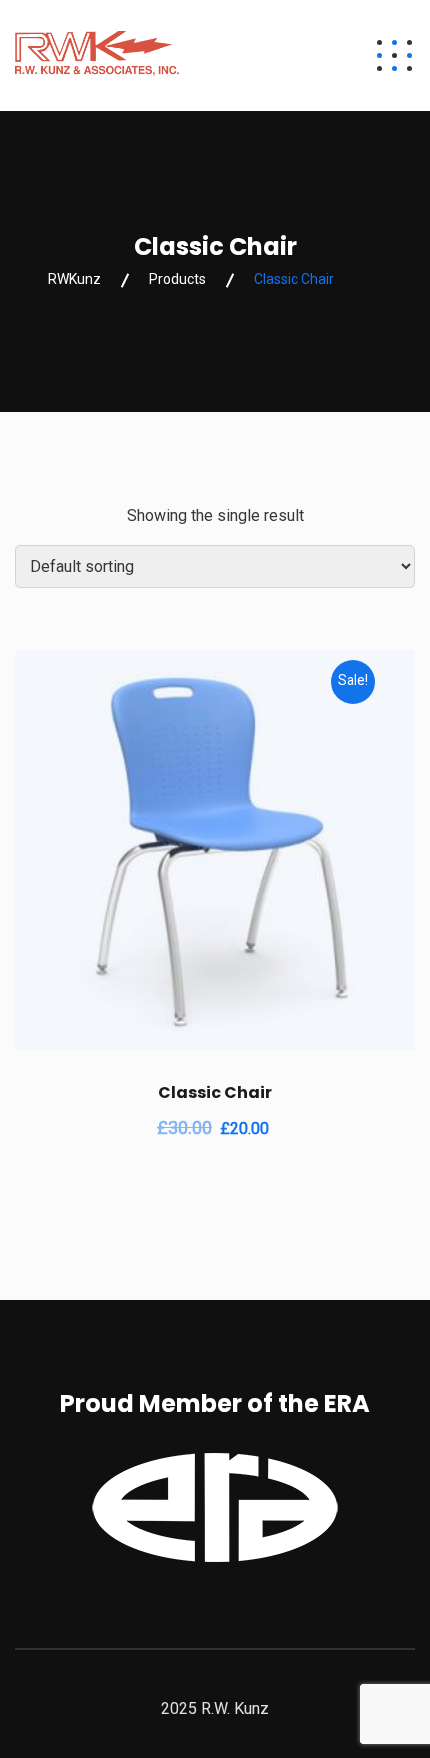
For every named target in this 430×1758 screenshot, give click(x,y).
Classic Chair (215, 1092)
